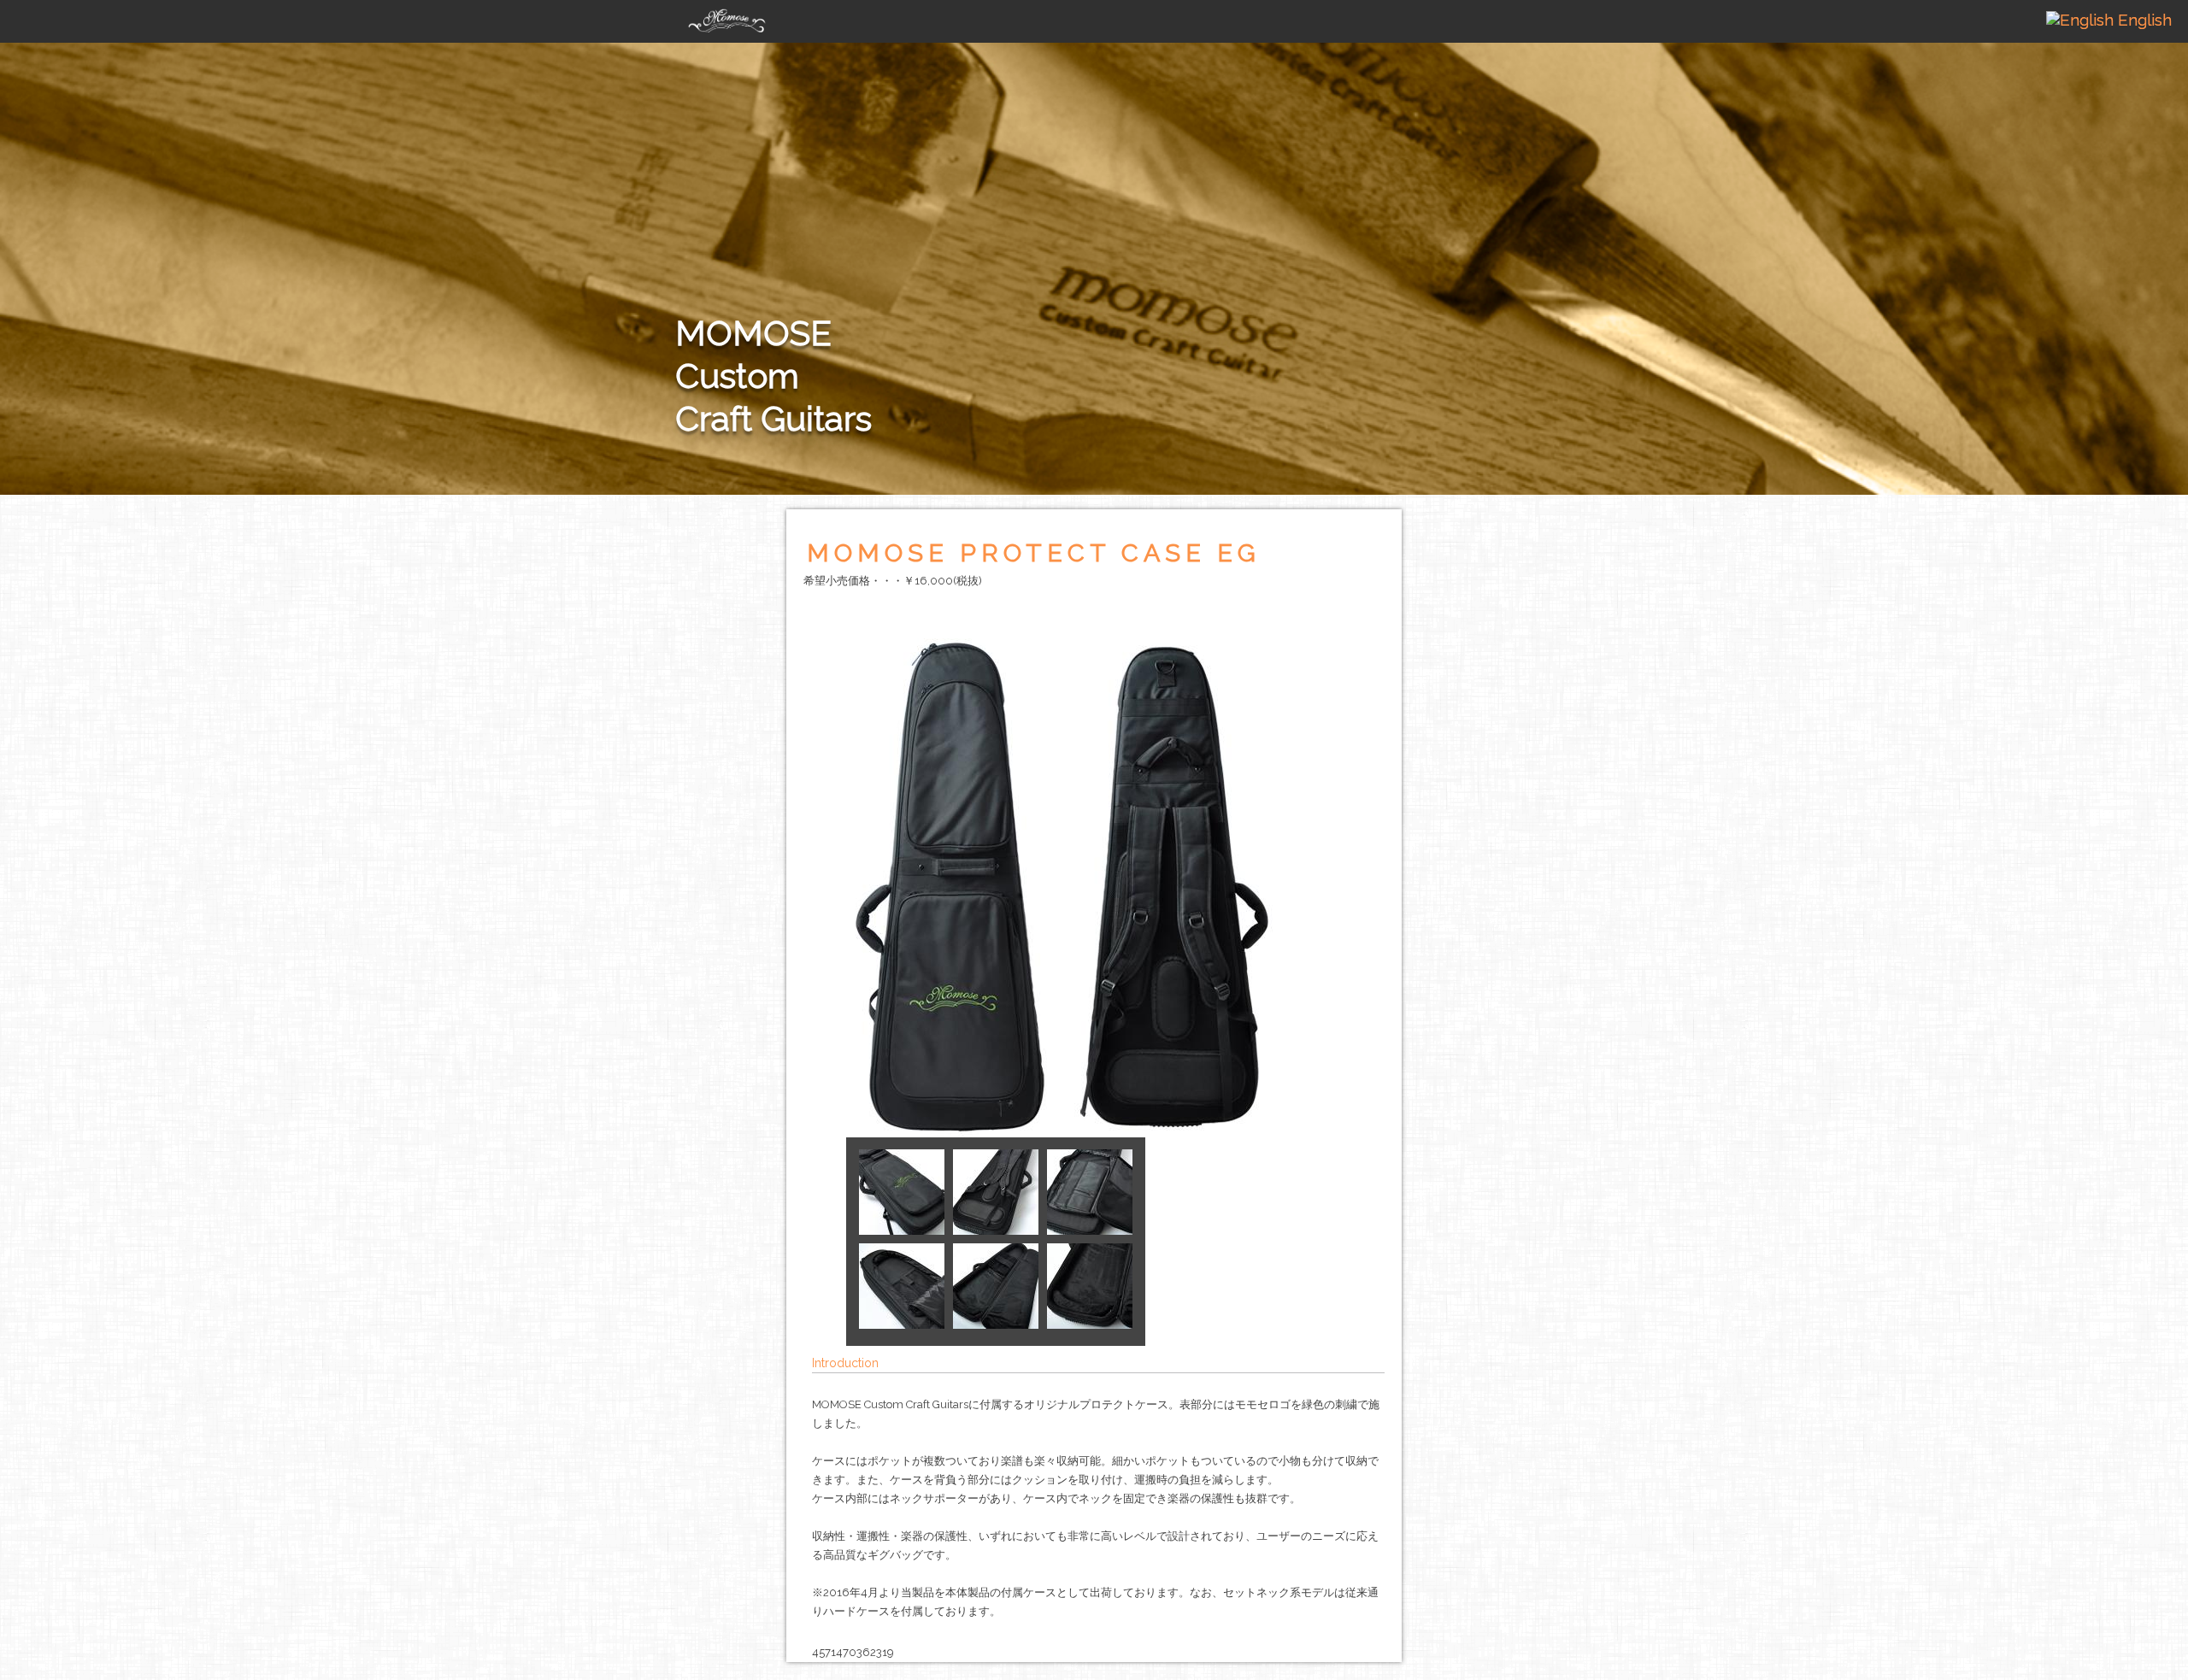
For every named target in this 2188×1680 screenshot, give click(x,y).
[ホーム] (726, 16)
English (2143, 20)
